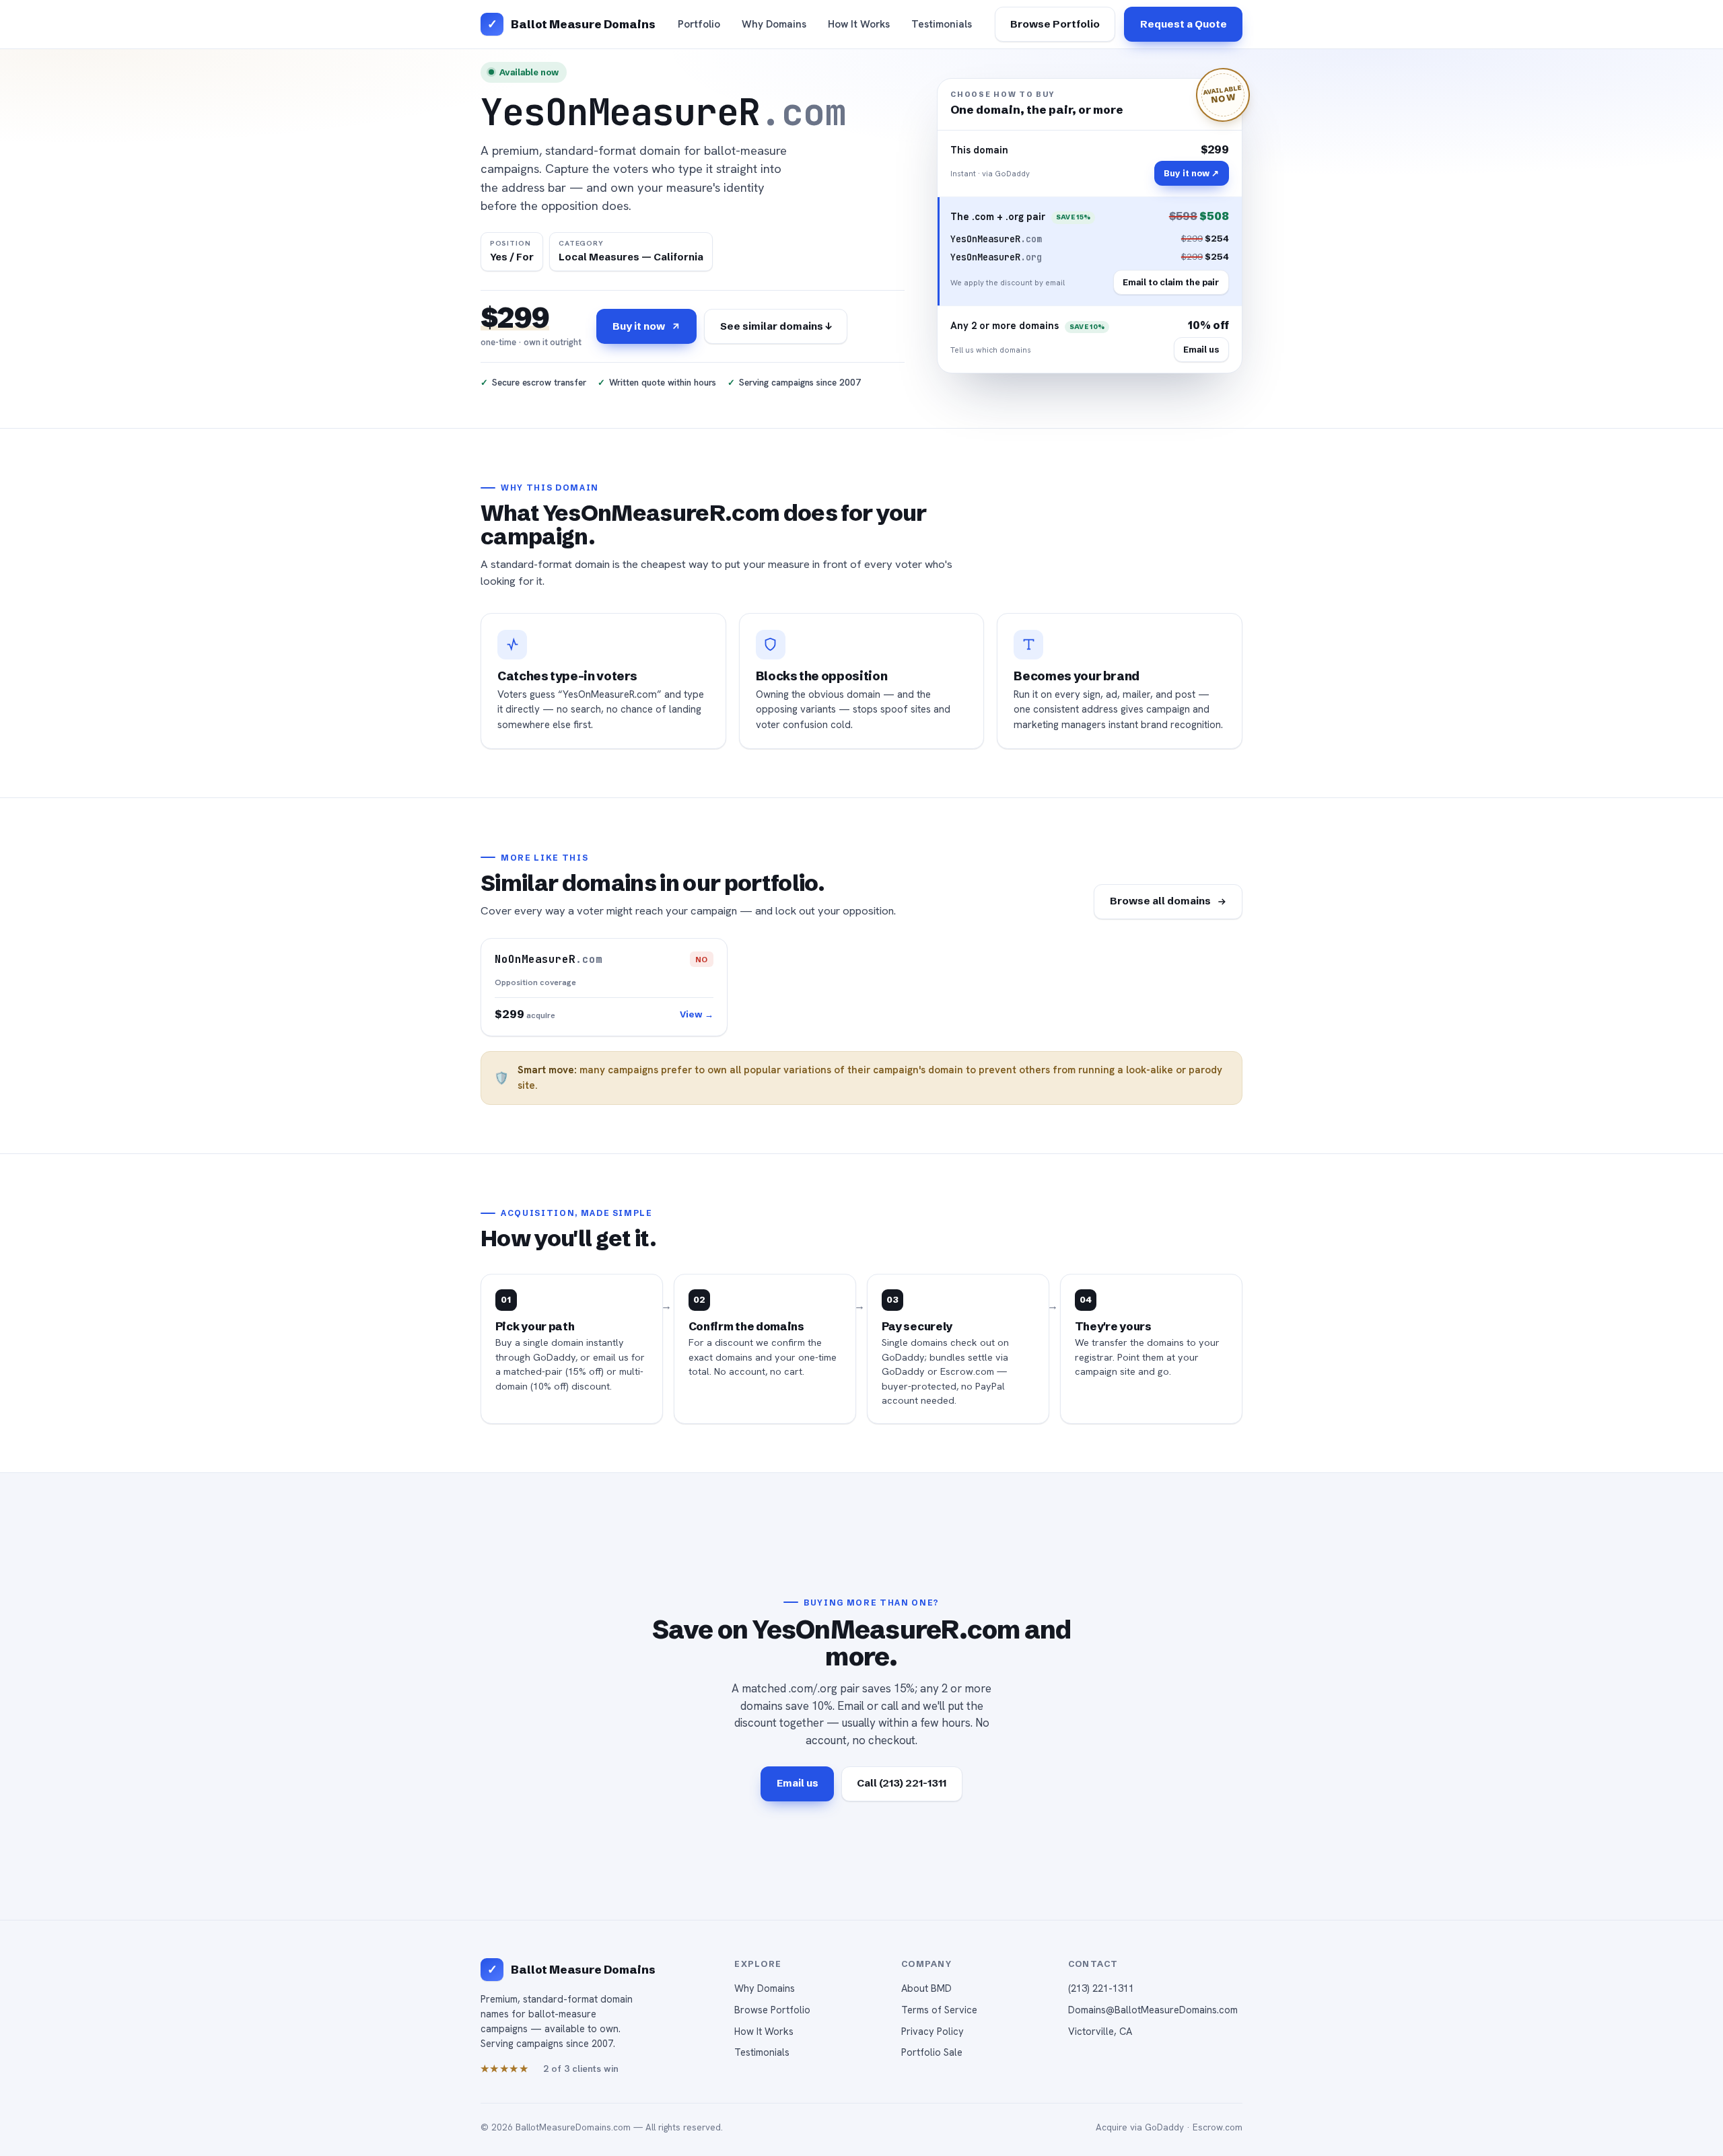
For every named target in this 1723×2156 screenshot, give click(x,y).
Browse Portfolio (1055, 24)
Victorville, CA (1100, 2031)
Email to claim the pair (1171, 282)
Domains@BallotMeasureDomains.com (1153, 2010)
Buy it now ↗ (1191, 173)
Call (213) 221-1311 (902, 1783)
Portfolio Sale (932, 2052)
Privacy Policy (933, 2031)
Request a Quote (1184, 24)
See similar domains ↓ (776, 326)
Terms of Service (939, 2010)
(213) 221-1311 (1101, 1988)
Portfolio (699, 24)
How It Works (859, 24)
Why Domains (774, 24)
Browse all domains (1160, 901)
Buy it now (639, 326)
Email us (1201, 349)
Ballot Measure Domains (583, 24)
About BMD (926, 1988)
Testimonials (942, 24)
